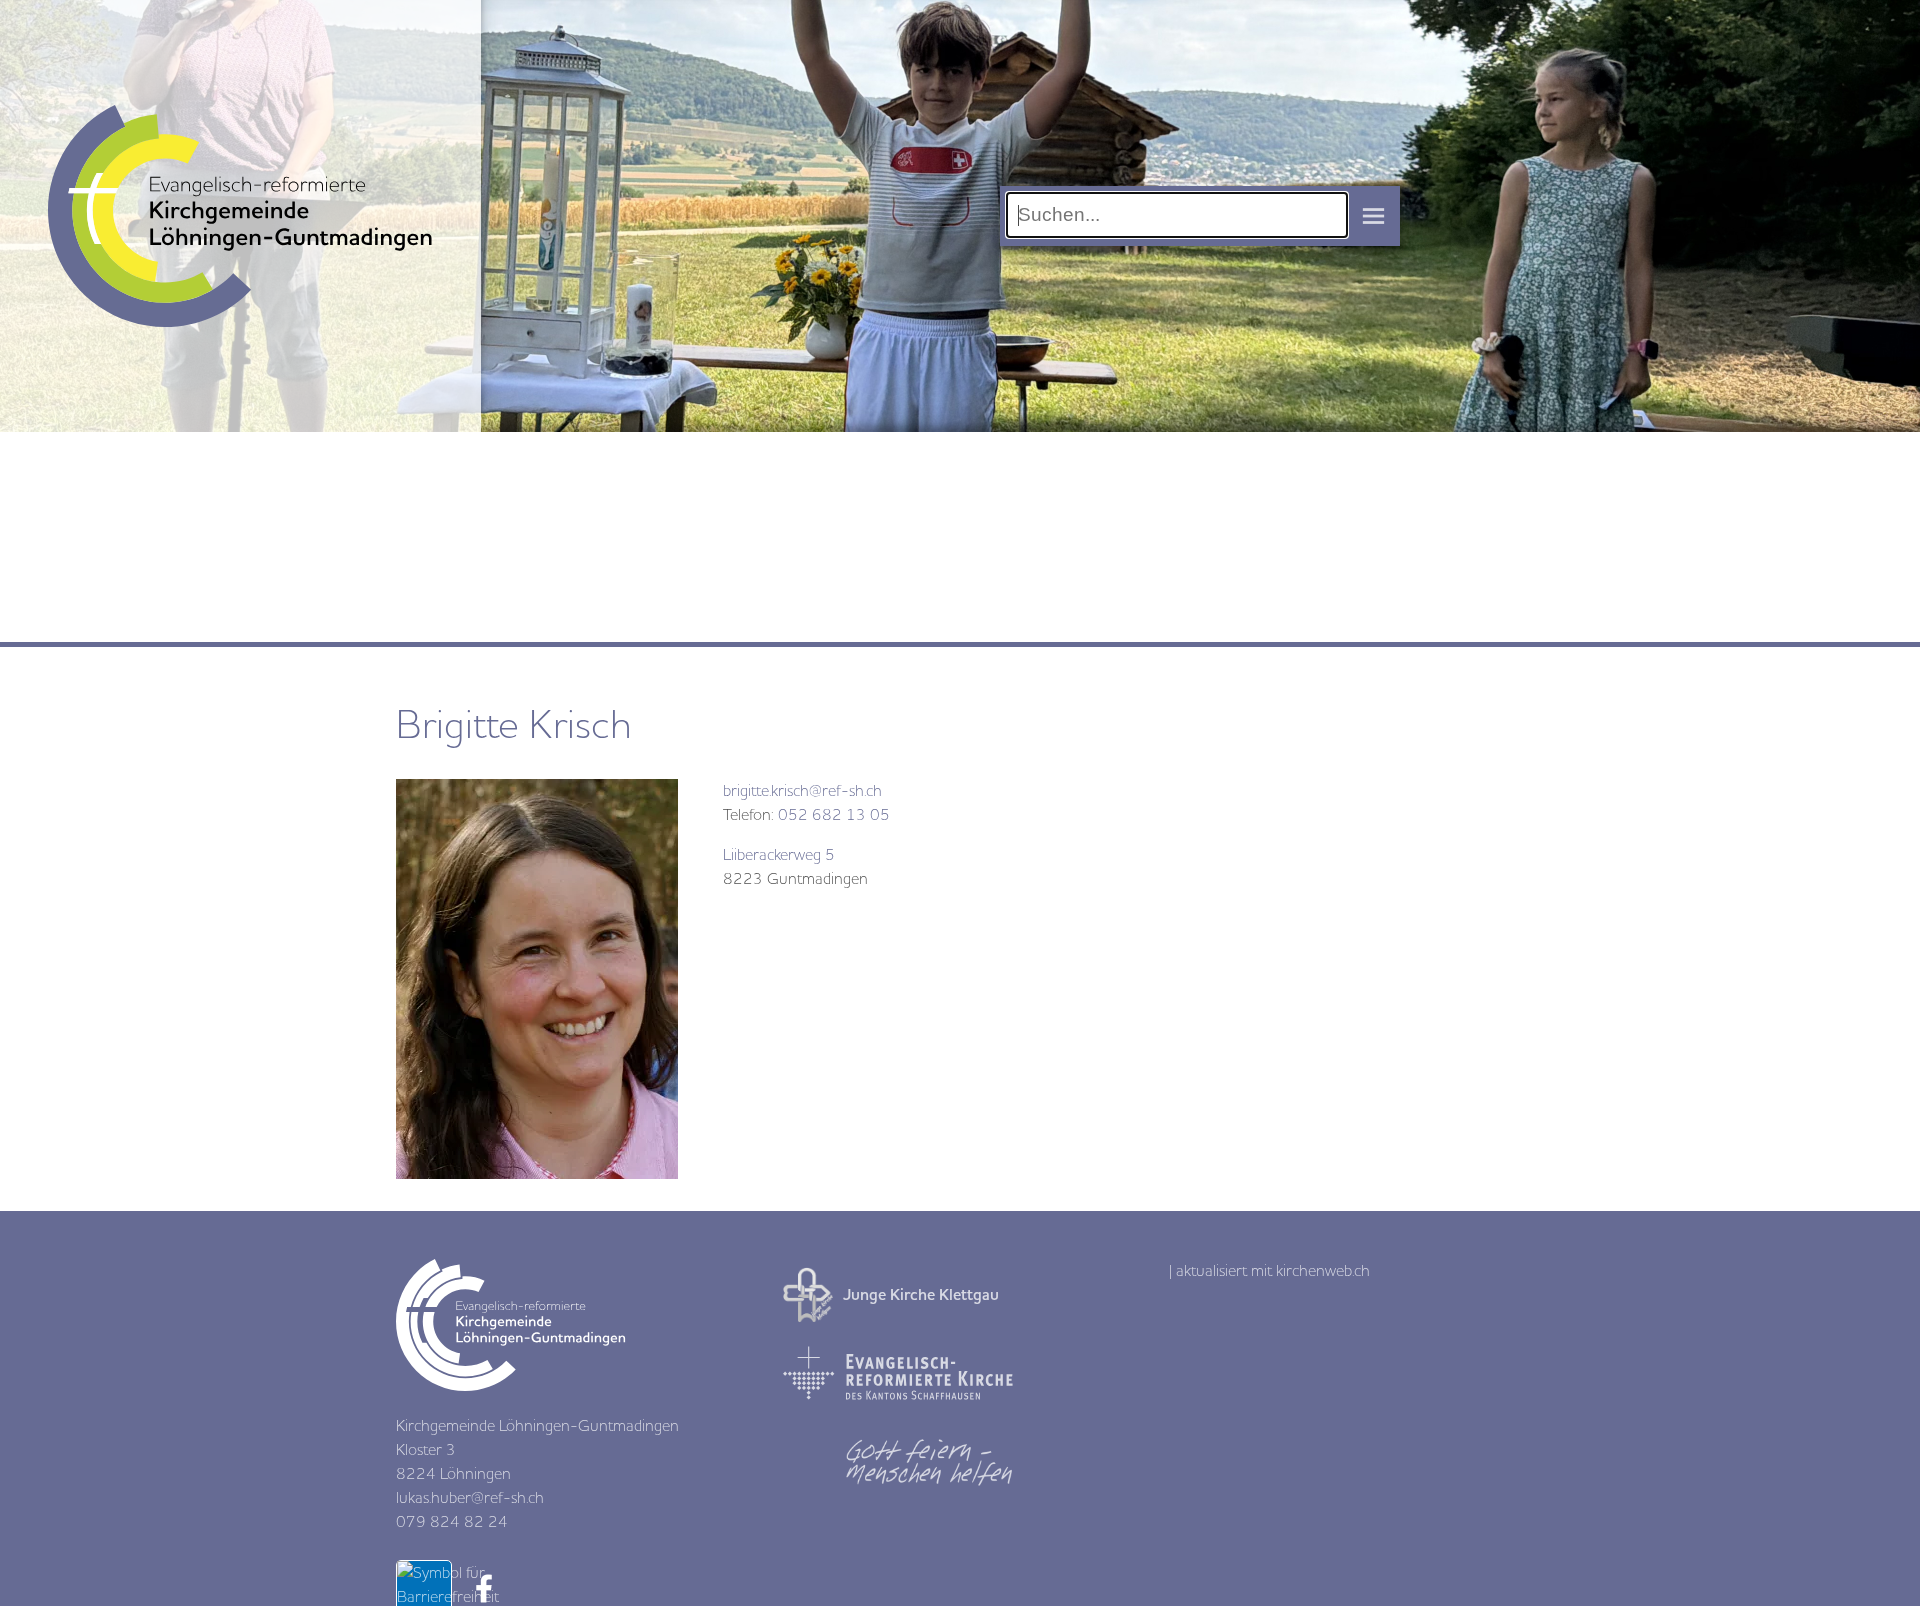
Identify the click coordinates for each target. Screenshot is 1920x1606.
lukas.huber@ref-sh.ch (470, 1498)
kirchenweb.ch (1323, 1271)
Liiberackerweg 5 (779, 855)
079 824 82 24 (452, 1522)
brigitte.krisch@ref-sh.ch (802, 791)
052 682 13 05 (834, 815)
